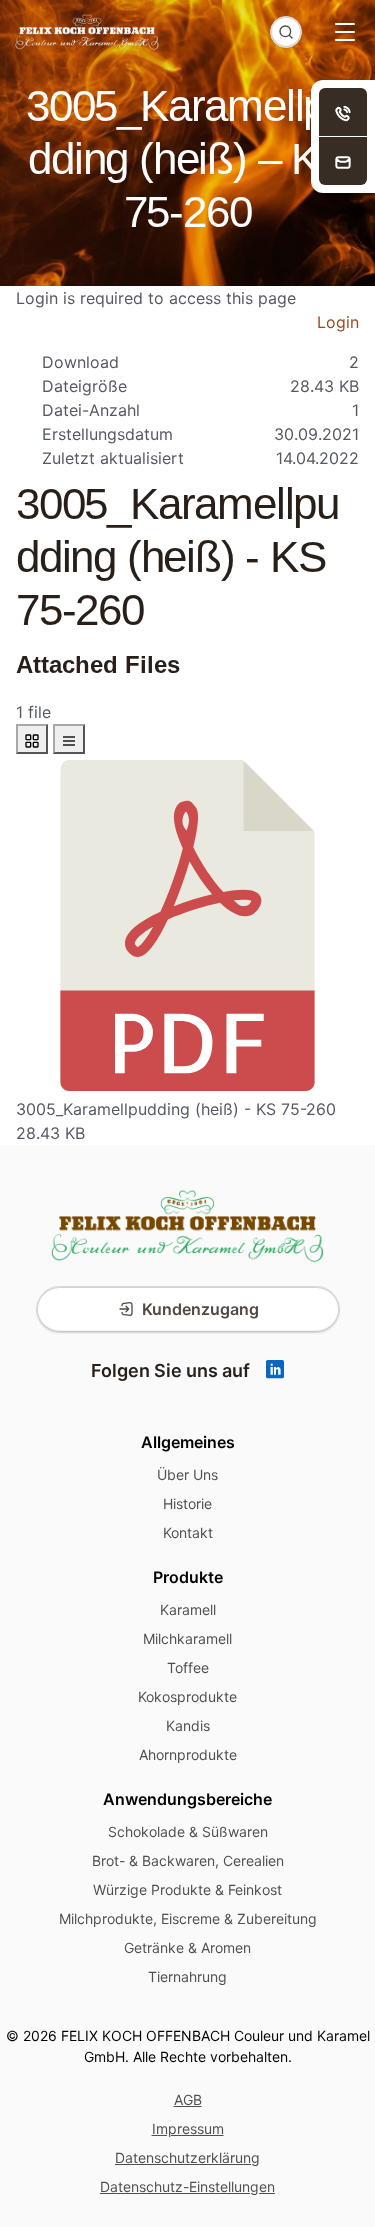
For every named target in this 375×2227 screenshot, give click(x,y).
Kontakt (188, 1532)
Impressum (188, 2128)
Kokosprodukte (187, 1696)
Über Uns (187, 1474)
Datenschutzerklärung (187, 2157)
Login (338, 322)
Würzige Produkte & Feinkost (187, 1889)
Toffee (188, 1667)
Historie (187, 1503)
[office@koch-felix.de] (343, 161)
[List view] (69, 739)
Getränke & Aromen (187, 1947)
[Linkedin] (275, 1370)
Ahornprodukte (188, 1754)
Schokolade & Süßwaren (188, 1831)
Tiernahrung (187, 1976)
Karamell (188, 1609)
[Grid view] (32, 739)
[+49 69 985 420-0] (343, 112)
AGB (188, 2099)
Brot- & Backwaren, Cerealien (188, 1860)
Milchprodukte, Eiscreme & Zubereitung (188, 1918)
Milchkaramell (187, 1638)
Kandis (188, 1725)
